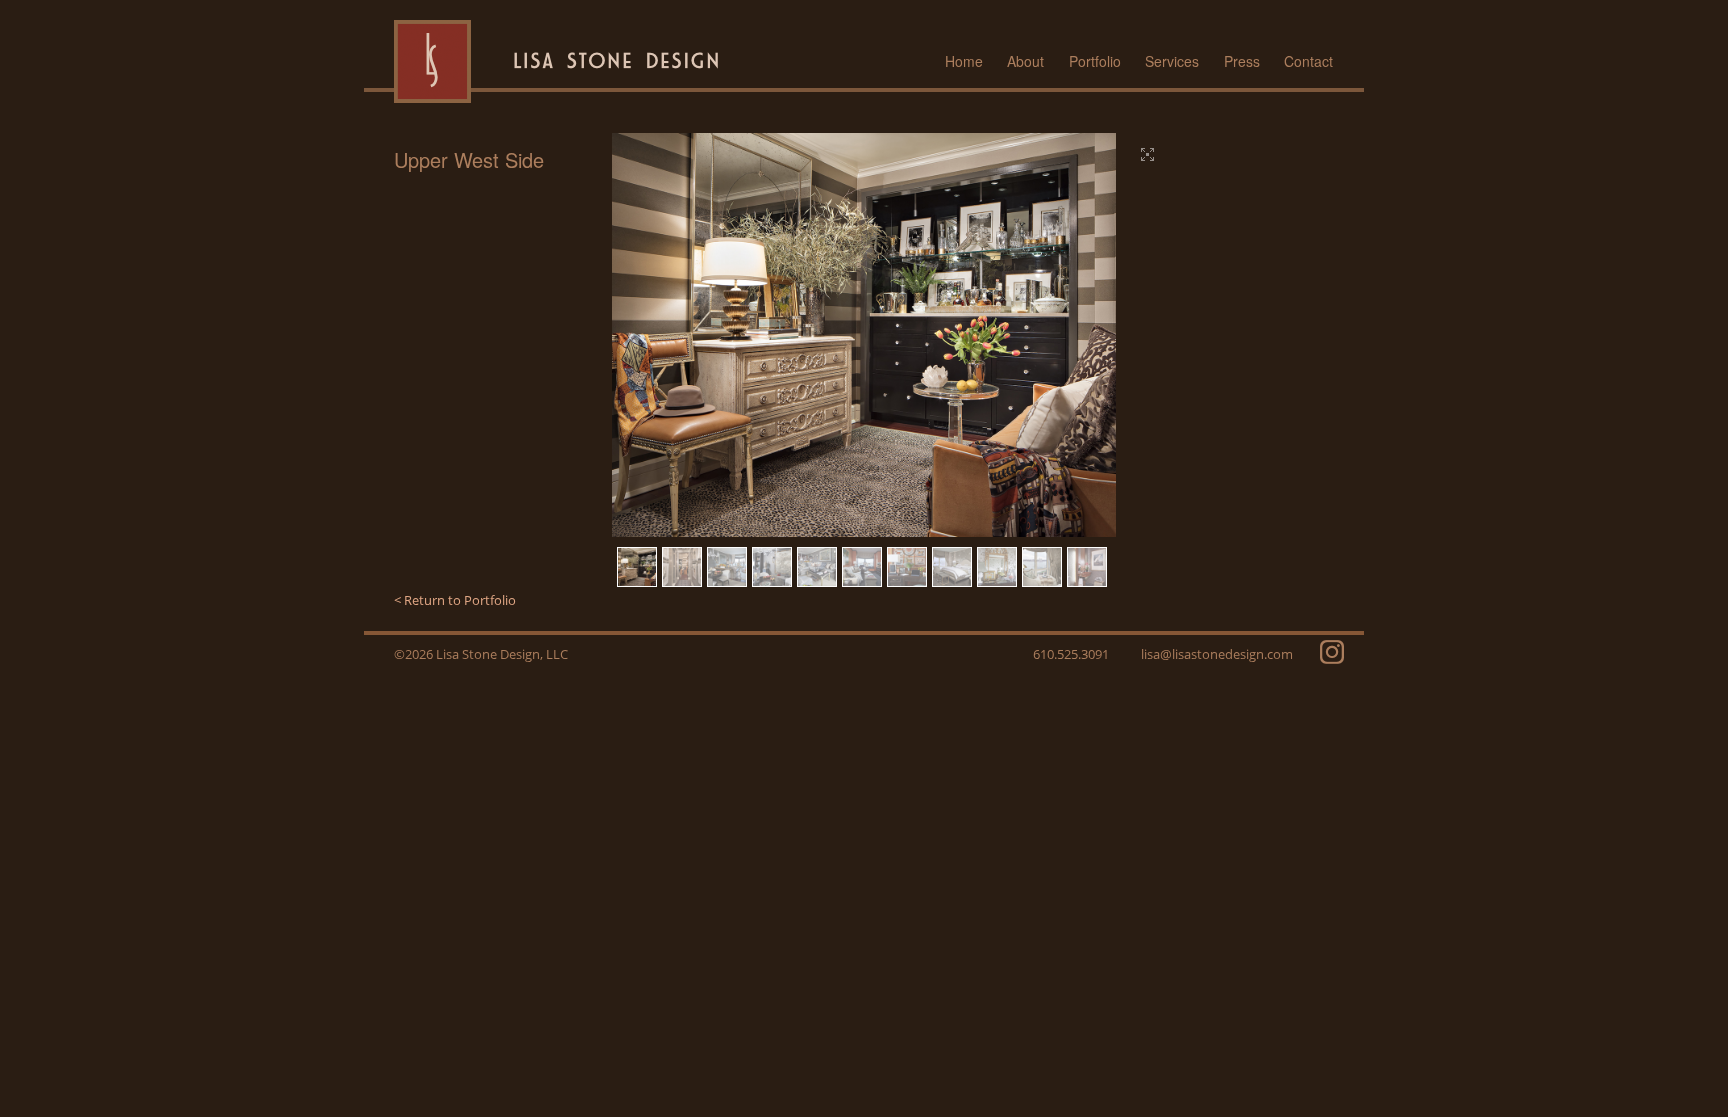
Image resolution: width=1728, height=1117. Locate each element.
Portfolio (1095, 61)
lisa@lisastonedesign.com (1217, 654)
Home (964, 61)
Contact (1308, 61)
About (1025, 61)
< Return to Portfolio (455, 600)
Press (1242, 61)
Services (1172, 61)
